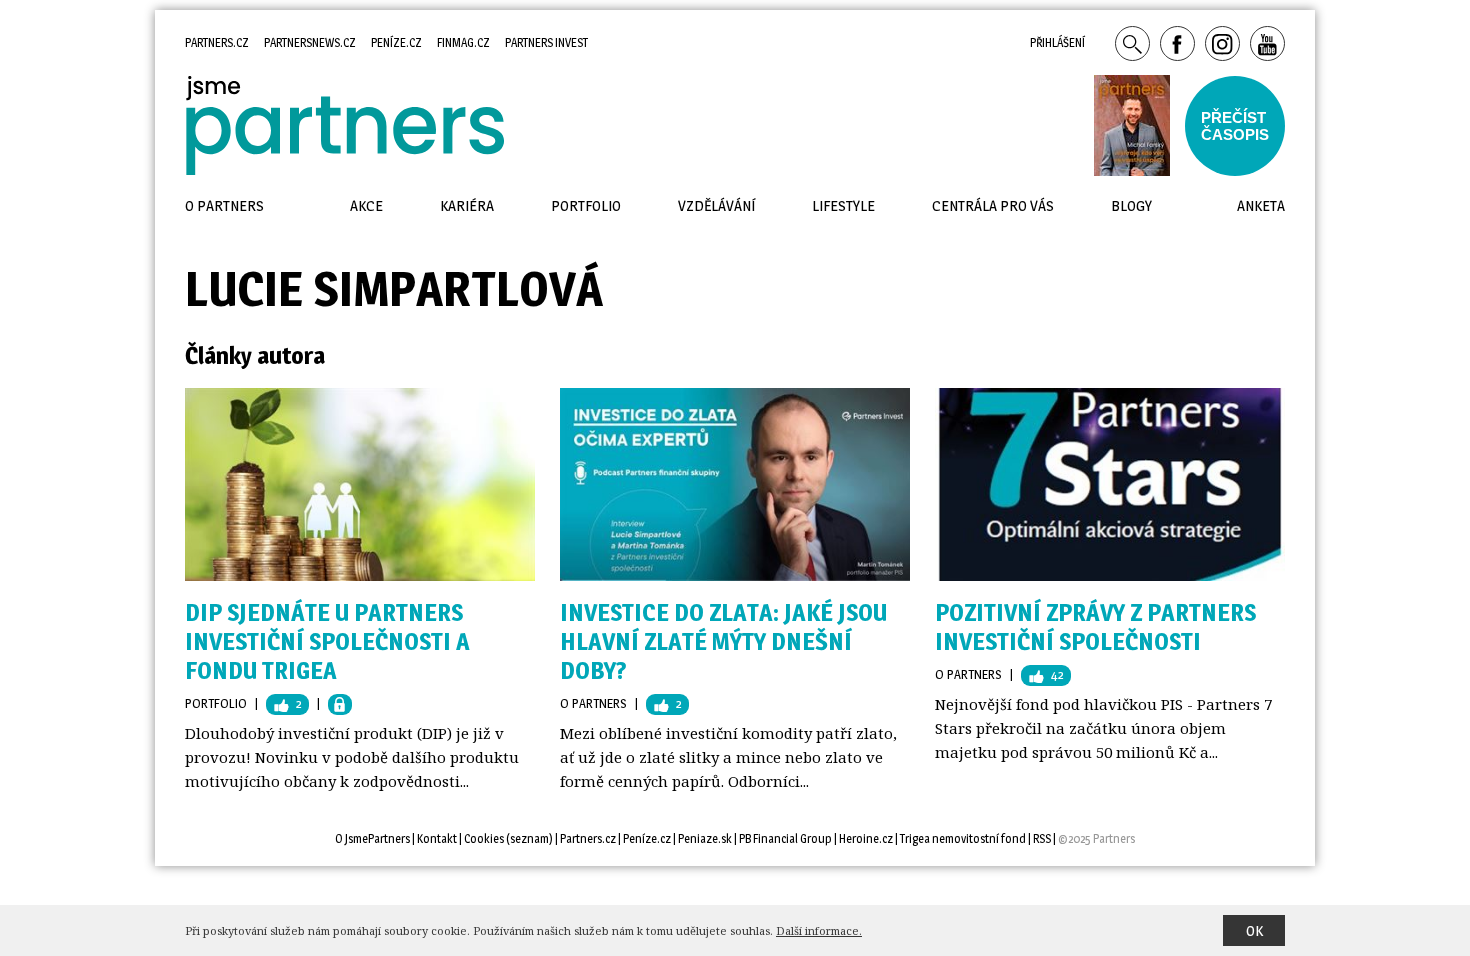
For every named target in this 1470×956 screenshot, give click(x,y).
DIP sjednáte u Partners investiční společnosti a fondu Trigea (327, 641)
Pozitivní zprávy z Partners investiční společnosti (1095, 627)
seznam (529, 838)
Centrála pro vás (993, 205)
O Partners (593, 703)
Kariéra (467, 205)
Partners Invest (546, 42)
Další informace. (819, 930)
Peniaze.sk (705, 838)
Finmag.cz (463, 42)
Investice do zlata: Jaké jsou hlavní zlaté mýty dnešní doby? (723, 641)
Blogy (1131, 205)
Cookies (484, 838)
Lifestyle (843, 205)
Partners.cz (217, 42)
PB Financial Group (785, 838)
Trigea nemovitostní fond (963, 838)
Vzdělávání (716, 205)
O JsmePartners (372, 838)
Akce (366, 205)
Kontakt (437, 838)
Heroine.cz (866, 838)
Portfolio (216, 703)
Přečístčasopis (1235, 126)
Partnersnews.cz (310, 42)
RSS (1042, 838)
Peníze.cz (396, 42)
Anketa (1261, 205)
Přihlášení (1057, 42)
